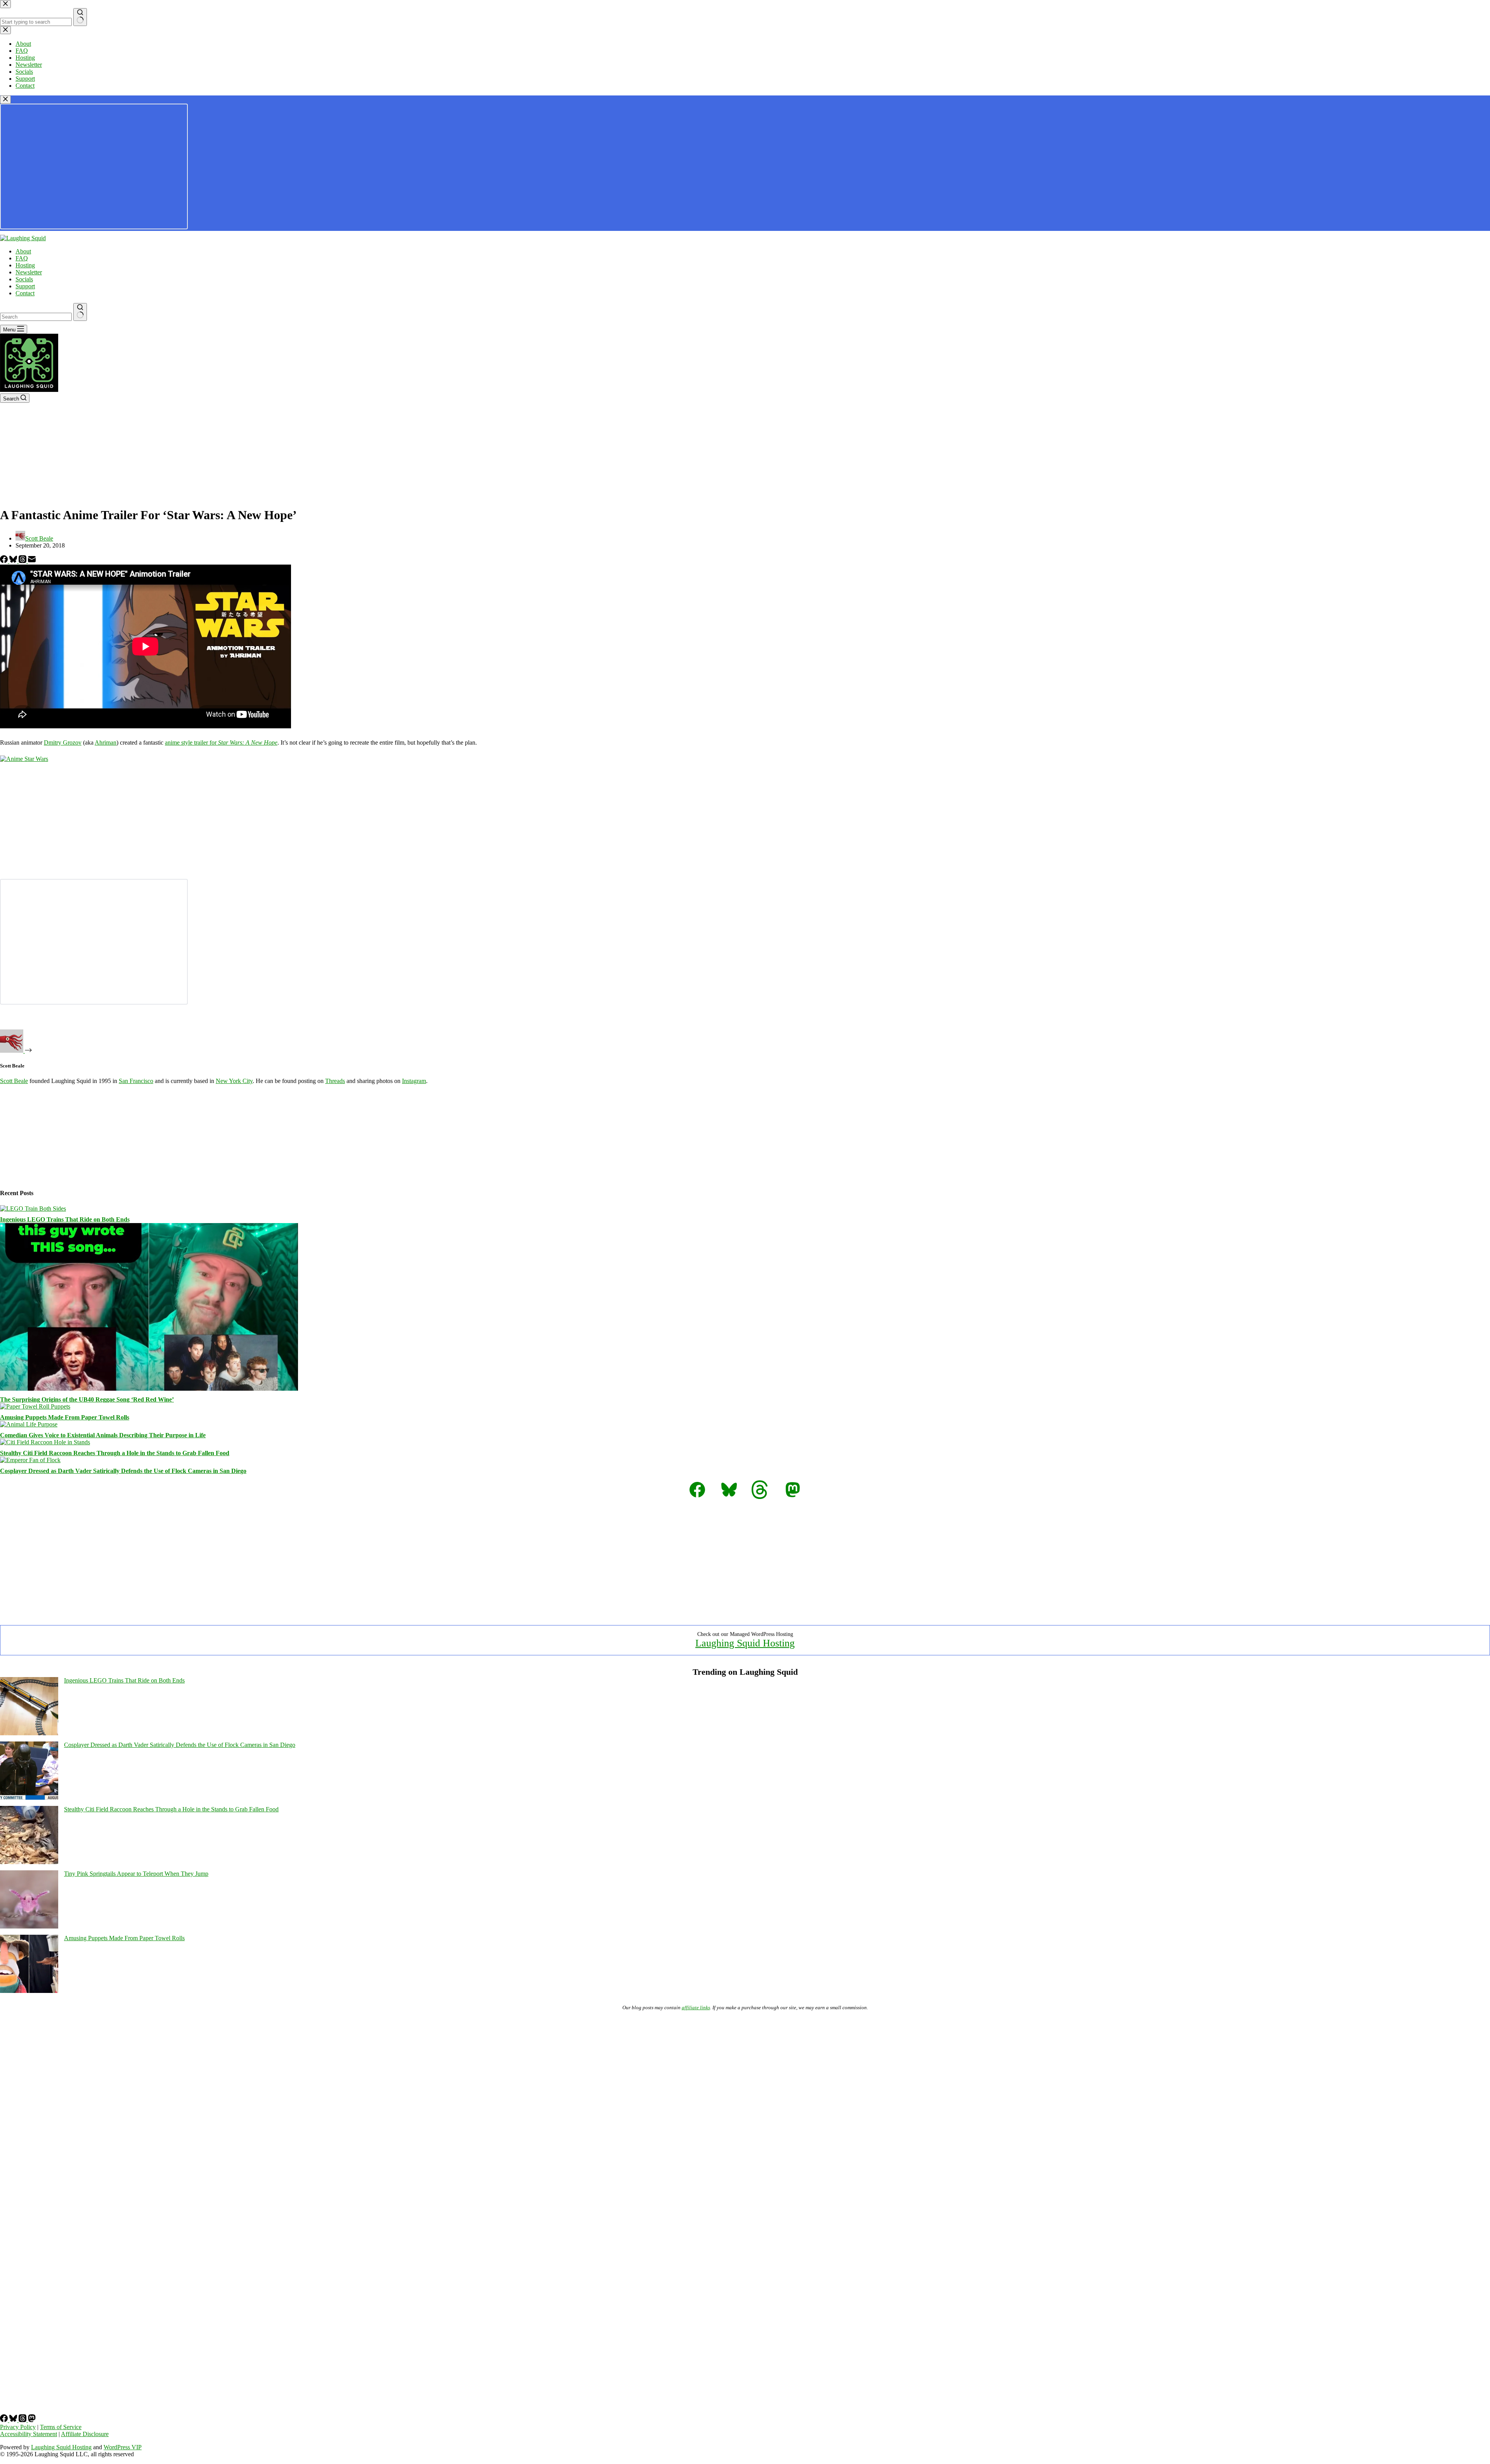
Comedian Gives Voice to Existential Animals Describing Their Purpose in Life (103, 1435)
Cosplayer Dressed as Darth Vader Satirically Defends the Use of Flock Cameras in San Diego (123, 1471)
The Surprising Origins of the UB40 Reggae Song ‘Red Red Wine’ (87, 1399)
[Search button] (80, 312)
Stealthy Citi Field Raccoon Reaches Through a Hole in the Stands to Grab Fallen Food (115, 1453)
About (23, 251)
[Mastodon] (32, 2420)
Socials (24, 279)
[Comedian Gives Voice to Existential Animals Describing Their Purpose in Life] (29, 1424)
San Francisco (136, 1081)
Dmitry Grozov (63, 742)
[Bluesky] (14, 561)
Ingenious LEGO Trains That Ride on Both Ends (65, 1219)
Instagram (414, 1081)
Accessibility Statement (29, 2434)
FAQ (22, 258)
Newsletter (29, 272)
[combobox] (36, 317)
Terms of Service (61, 2427)
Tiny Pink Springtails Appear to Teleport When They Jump (136, 1874)
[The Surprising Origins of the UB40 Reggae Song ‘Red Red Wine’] (149, 1389)
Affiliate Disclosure (85, 2434)
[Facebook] (5, 561)
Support (25, 286)
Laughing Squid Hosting (745, 1643)
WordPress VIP (123, 2447)
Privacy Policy (18, 2427)
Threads (335, 1081)
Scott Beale (14, 1081)
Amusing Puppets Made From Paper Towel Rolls (65, 1417)
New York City (234, 1081)
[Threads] (23, 561)
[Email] (32, 561)
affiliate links (696, 2007)
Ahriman (106, 742)
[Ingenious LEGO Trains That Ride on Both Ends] (33, 1209)
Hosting (25, 265)
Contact (25, 293)
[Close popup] (5, 100)
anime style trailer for (221, 742)
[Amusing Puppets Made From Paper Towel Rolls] (35, 1406)
